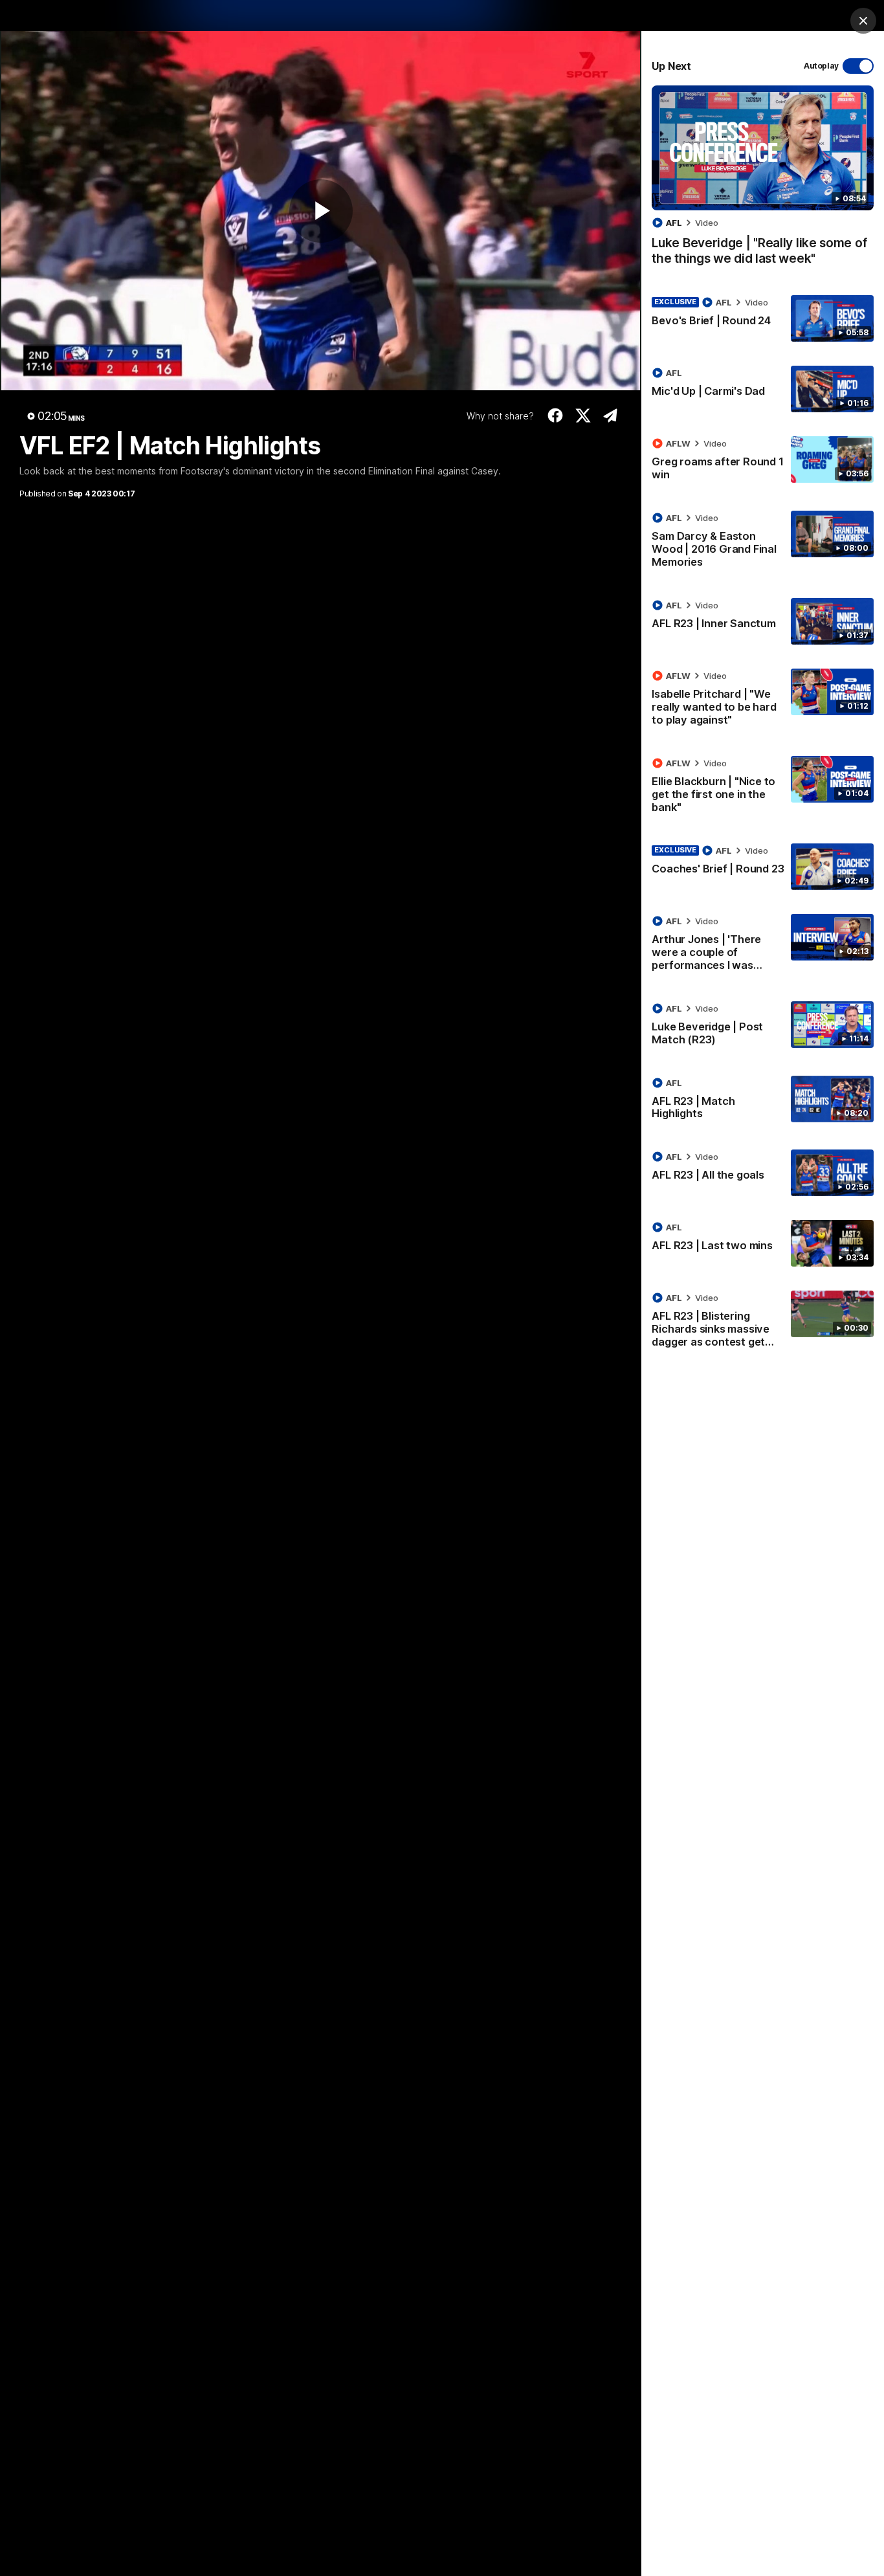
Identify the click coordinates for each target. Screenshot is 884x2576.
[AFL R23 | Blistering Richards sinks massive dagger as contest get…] (763, 1322)
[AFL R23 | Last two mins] (763, 1243)
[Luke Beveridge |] (763, 182)
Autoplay (821, 66)
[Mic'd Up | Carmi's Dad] (763, 389)
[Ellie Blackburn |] (763, 788)
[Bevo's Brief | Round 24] (763, 318)
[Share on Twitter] (583, 416)
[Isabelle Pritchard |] (763, 700)
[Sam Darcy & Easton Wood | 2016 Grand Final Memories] (763, 542)
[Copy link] (611, 416)
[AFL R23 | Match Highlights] (763, 1101)
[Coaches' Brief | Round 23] (763, 867)
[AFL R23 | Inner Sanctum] (763, 621)
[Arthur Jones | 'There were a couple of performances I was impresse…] (763, 946)
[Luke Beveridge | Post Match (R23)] (763, 1027)
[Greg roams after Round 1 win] (763, 461)
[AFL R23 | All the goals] (763, 1173)
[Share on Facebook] (556, 416)
